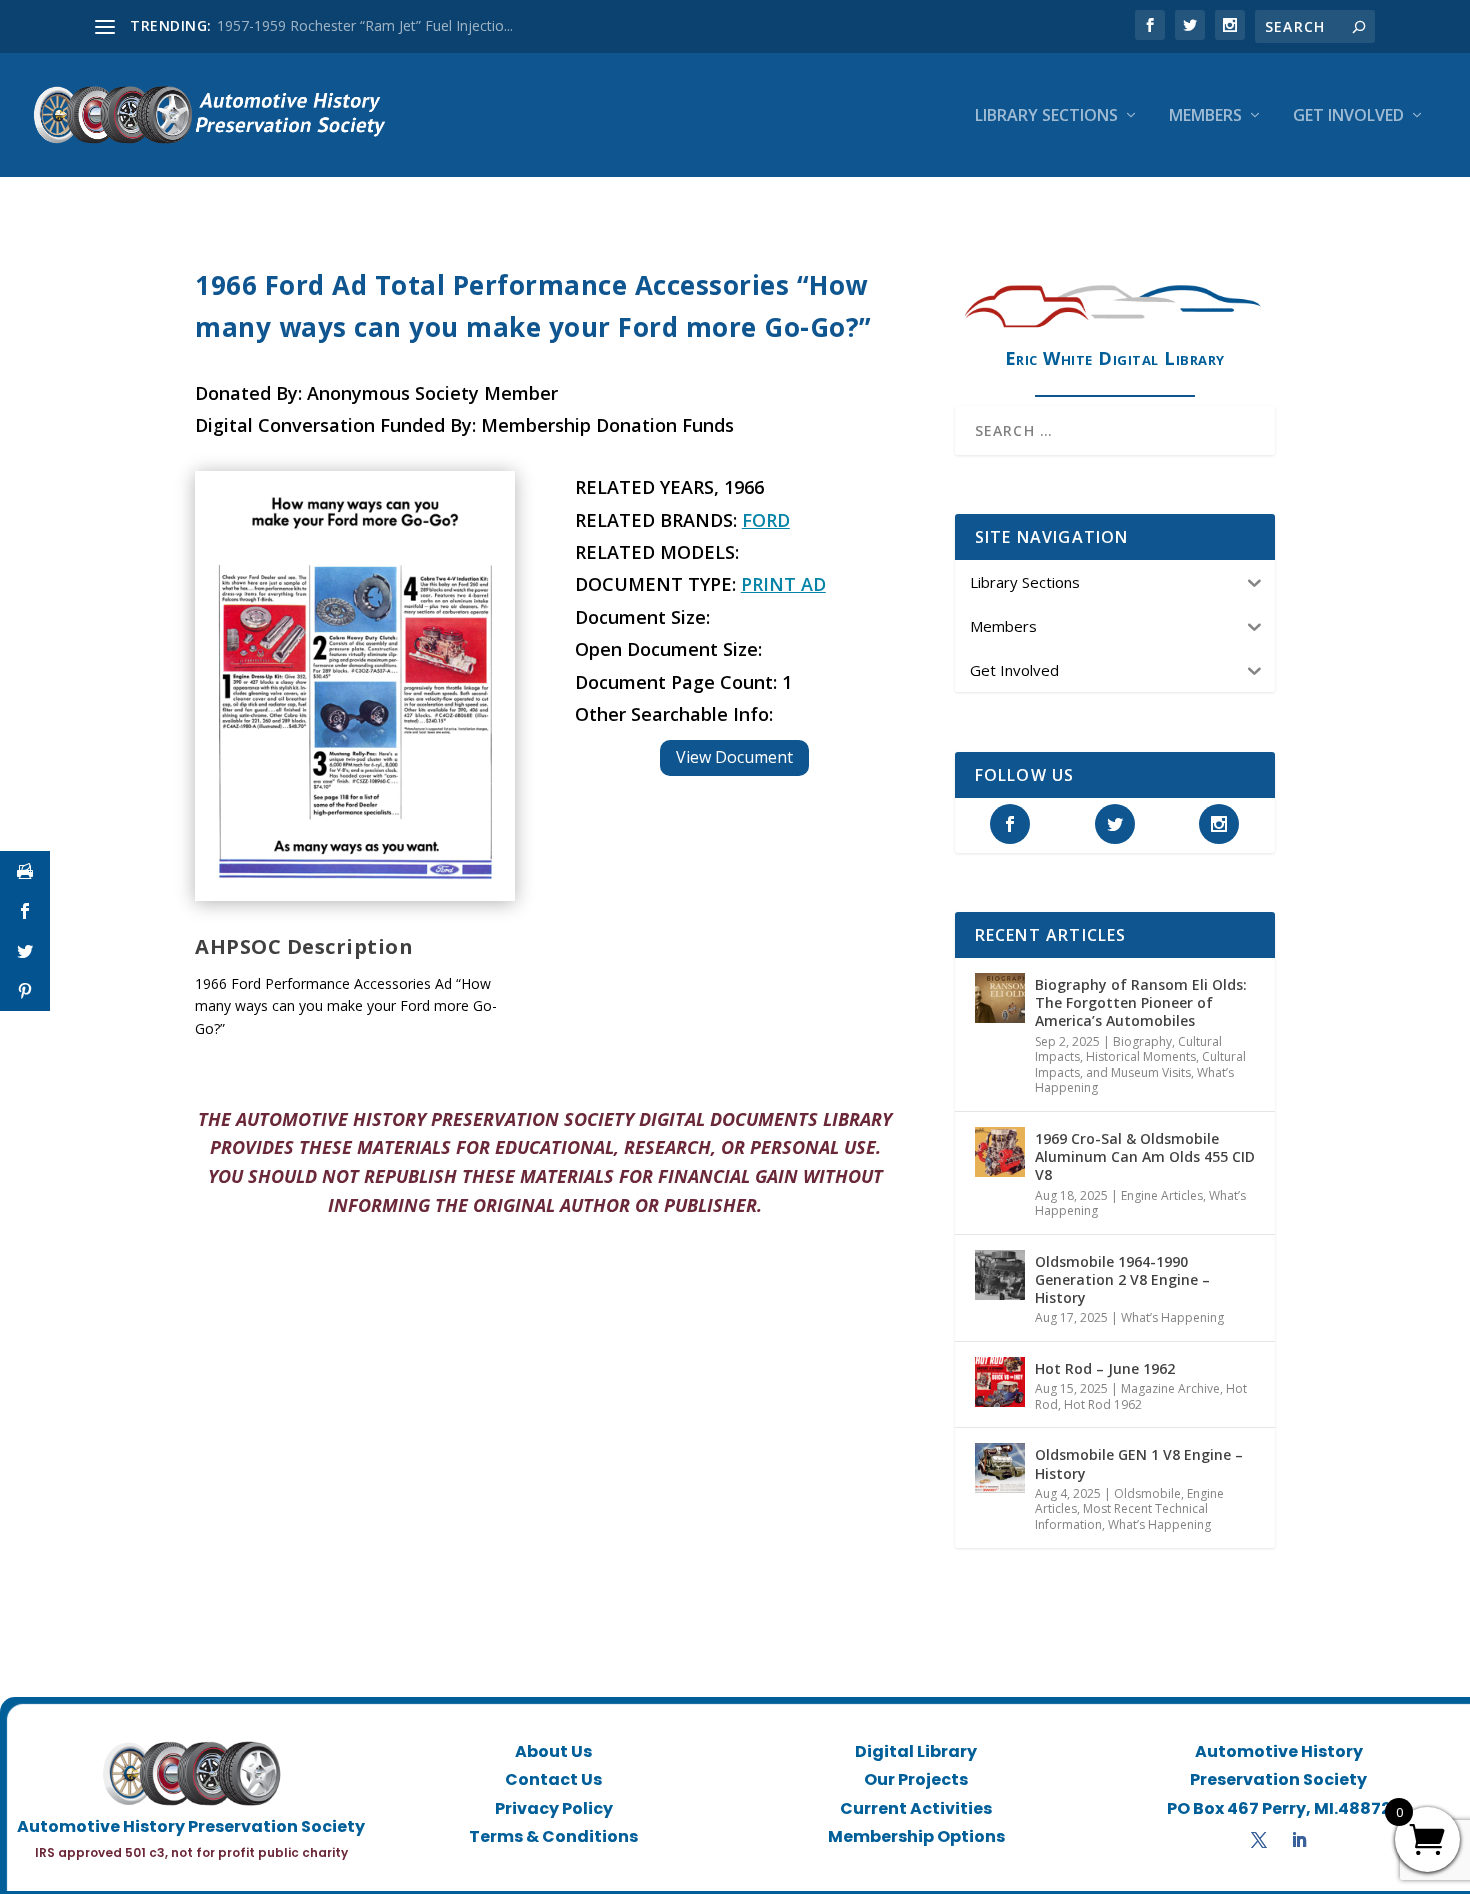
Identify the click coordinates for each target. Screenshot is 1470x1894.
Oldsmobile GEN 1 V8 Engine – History (1139, 1463)
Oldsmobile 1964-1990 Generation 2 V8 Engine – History (1122, 1279)
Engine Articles (1162, 1195)
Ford (766, 520)
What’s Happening (1172, 1317)
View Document (734, 757)
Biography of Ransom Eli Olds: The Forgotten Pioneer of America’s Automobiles (1141, 1002)
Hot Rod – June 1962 (1105, 1368)
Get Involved (1348, 116)
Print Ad (783, 584)
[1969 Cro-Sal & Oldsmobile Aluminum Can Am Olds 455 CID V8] (1000, 1152)
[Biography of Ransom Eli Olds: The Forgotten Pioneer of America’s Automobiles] (1000, 998)
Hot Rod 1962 (1103, 1404)
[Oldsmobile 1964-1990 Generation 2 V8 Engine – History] (1000, 1275)
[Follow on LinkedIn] (1299, 1840)
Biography (1142, 1041)
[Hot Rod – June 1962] (1000, 1382)
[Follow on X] (1259, 1840)
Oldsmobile (1147, 1493)
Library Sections (1046, 116)
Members (1205, 116)
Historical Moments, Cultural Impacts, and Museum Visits (1140, 1064)
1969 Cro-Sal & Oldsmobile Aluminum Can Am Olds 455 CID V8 (1145, 1156)
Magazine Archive (1170, 1388)
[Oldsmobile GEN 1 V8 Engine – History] (1000, 1468)
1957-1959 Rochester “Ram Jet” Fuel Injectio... (365, 25)
